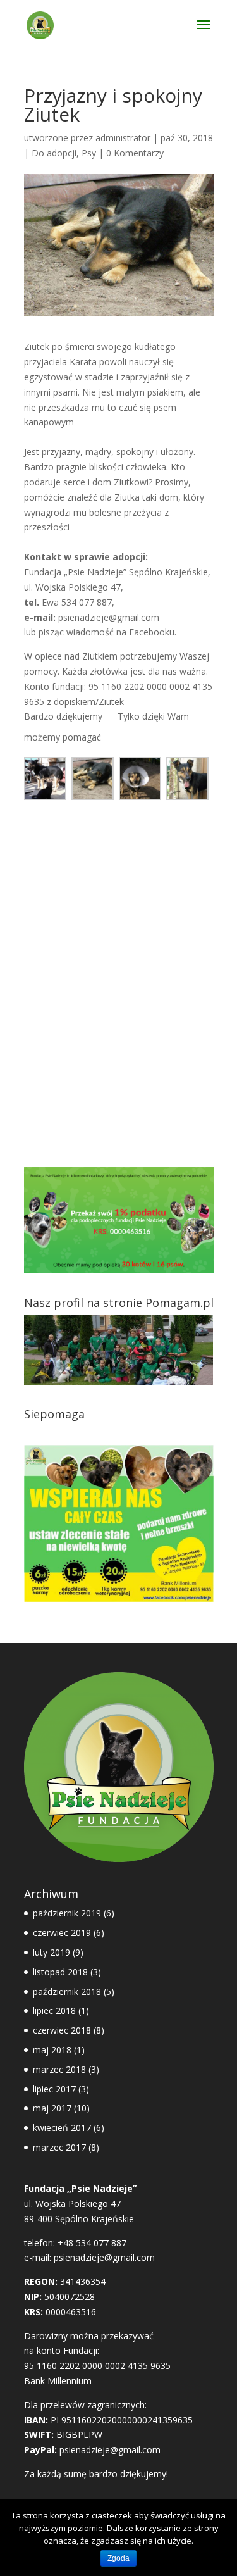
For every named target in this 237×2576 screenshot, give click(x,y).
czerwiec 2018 (62, 2030)
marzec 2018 (59, 2069)
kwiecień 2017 (62, 2128)
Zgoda (118, 2558)
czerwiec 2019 (62, 1933)
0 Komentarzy (135, 153)
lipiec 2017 (54, 2089)
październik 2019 (67, 1913)
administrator (123, 138)
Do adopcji (54, 153)
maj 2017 (52, 2108)
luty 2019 (52, 1952)
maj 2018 (52, 2050)
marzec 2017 (59, 2147)
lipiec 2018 (54, 2010)
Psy (89, 153)
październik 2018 (67, 1991)
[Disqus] (119, 972)
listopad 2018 (60, 1972)
